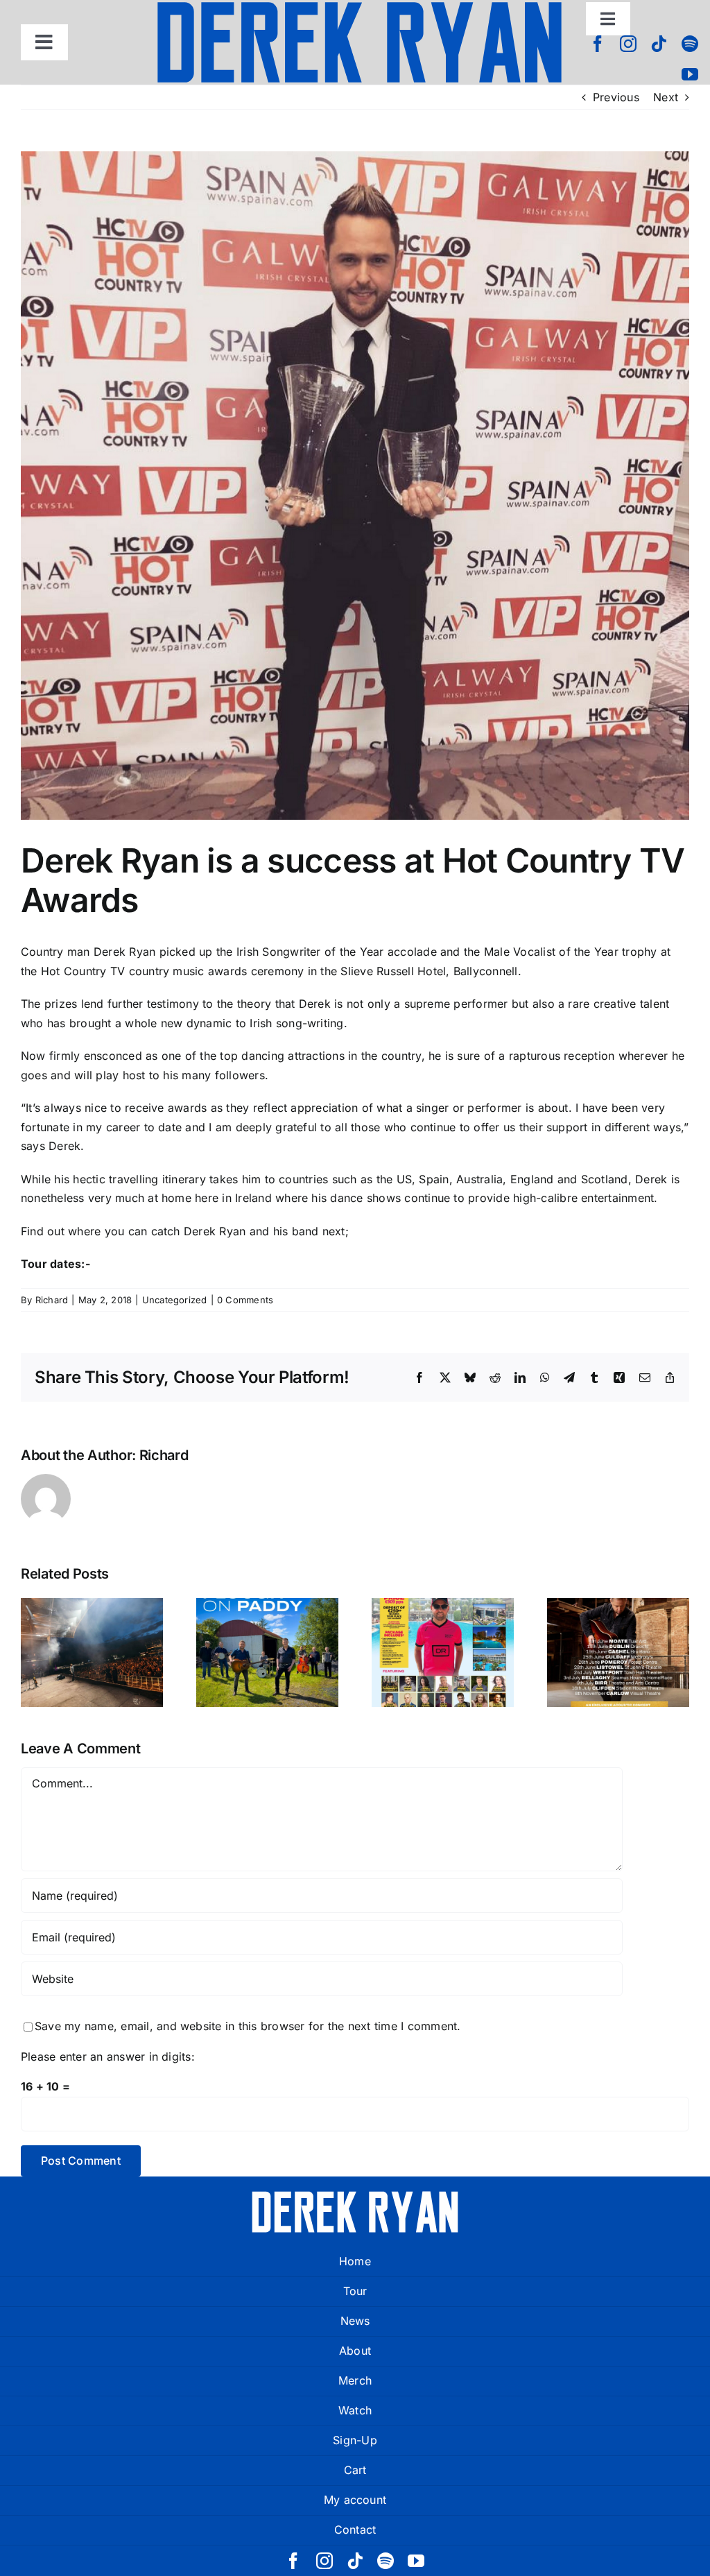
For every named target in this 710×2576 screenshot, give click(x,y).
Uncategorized (175, 1300)
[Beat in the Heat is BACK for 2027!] (443, 1652)
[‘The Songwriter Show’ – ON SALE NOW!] (618, 1652)
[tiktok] (659, 44)
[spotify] (690, 44)
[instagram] (628, 44)
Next (666, 97)
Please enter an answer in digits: (108, 2056)
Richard (52, 1300)
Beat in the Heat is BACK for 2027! (443, 1618)
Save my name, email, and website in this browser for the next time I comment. (248, 2026)
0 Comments (245, 1300)
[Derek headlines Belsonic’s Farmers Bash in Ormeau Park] (92, 1652)
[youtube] (690, 74)
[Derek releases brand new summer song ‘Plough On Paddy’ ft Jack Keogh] (267, 1652)
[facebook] (598, 44)
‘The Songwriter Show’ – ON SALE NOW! (618, 1609)
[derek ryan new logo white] (355, 2196)
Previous (616, 97)
